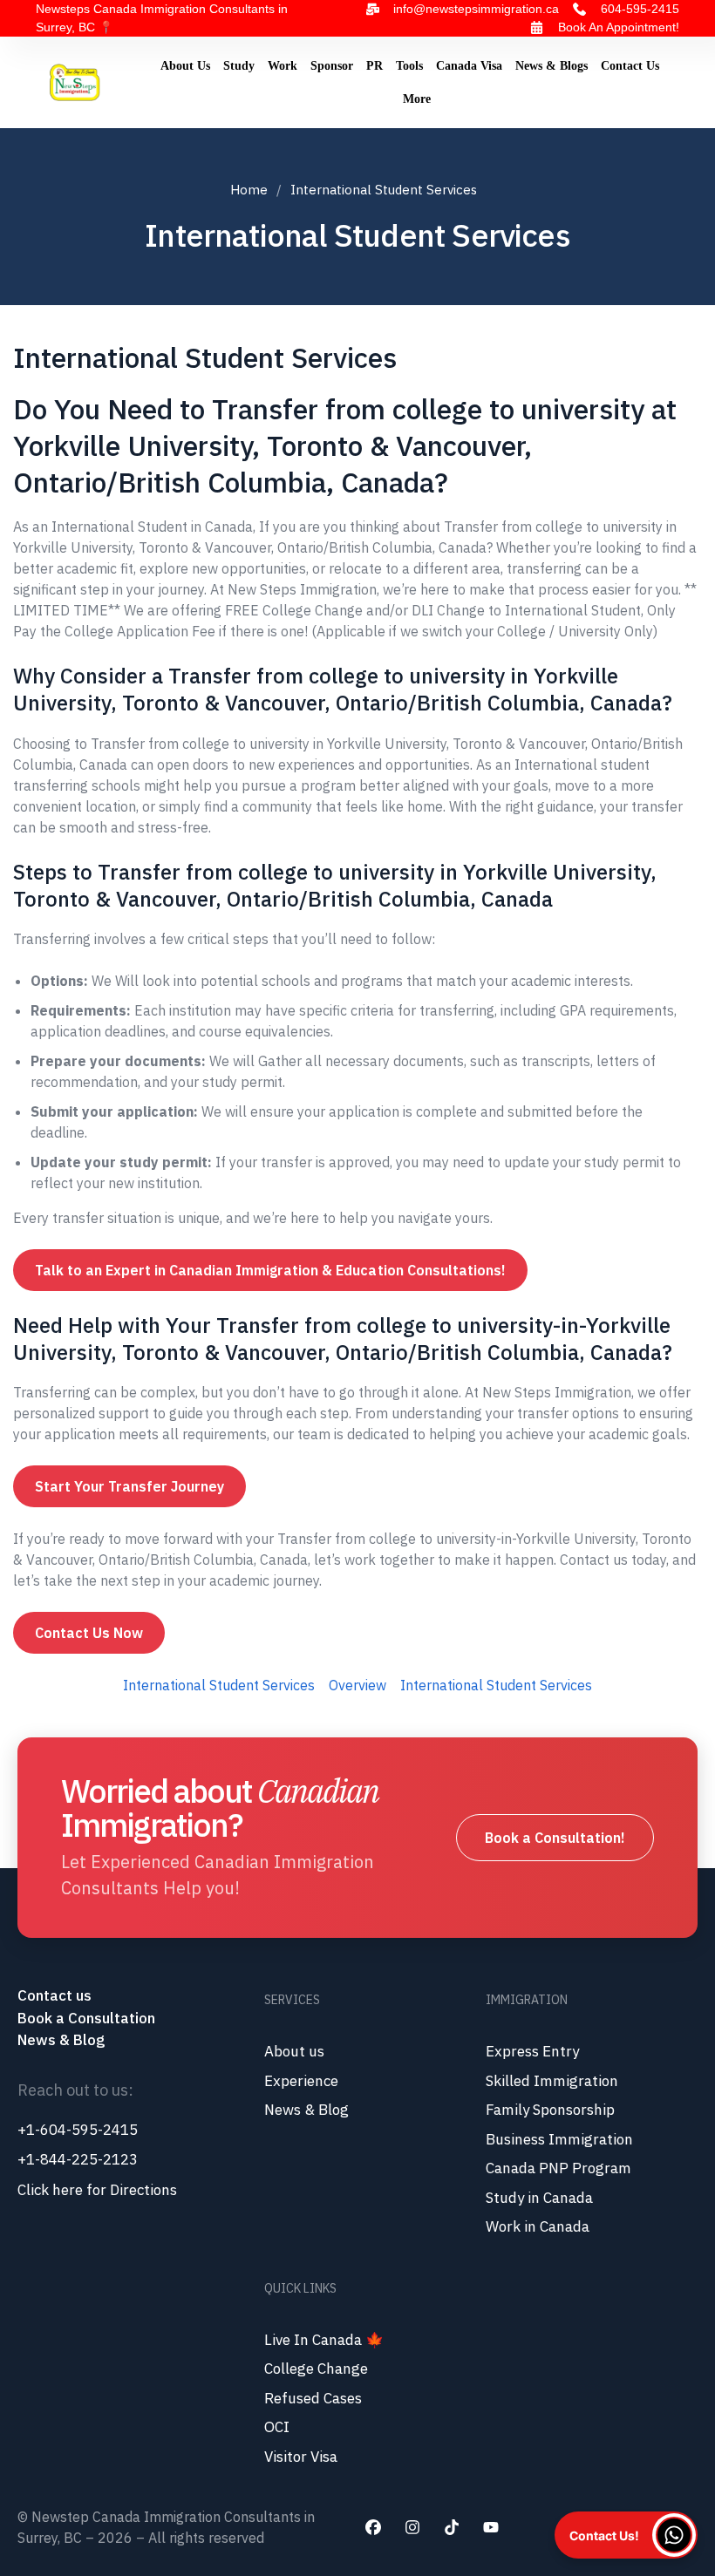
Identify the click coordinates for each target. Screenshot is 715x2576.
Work (283, 66)
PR (375, 66)
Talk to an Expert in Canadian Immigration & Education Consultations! (270, 1270)
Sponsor (332, 66)
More (417, 99)
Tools (409, 66)
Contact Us (630, 66)
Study (239, 66)
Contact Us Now (89, 1633)
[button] (626, 2535)
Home (249, 190)
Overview (357, 1685)
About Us (185, 66)
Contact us (56, 1995)
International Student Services (219, 1685)
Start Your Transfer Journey (129, 1486)
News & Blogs (552, 66)
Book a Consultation (86, 2018)
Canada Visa (469, 66)
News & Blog (61, 2040)
